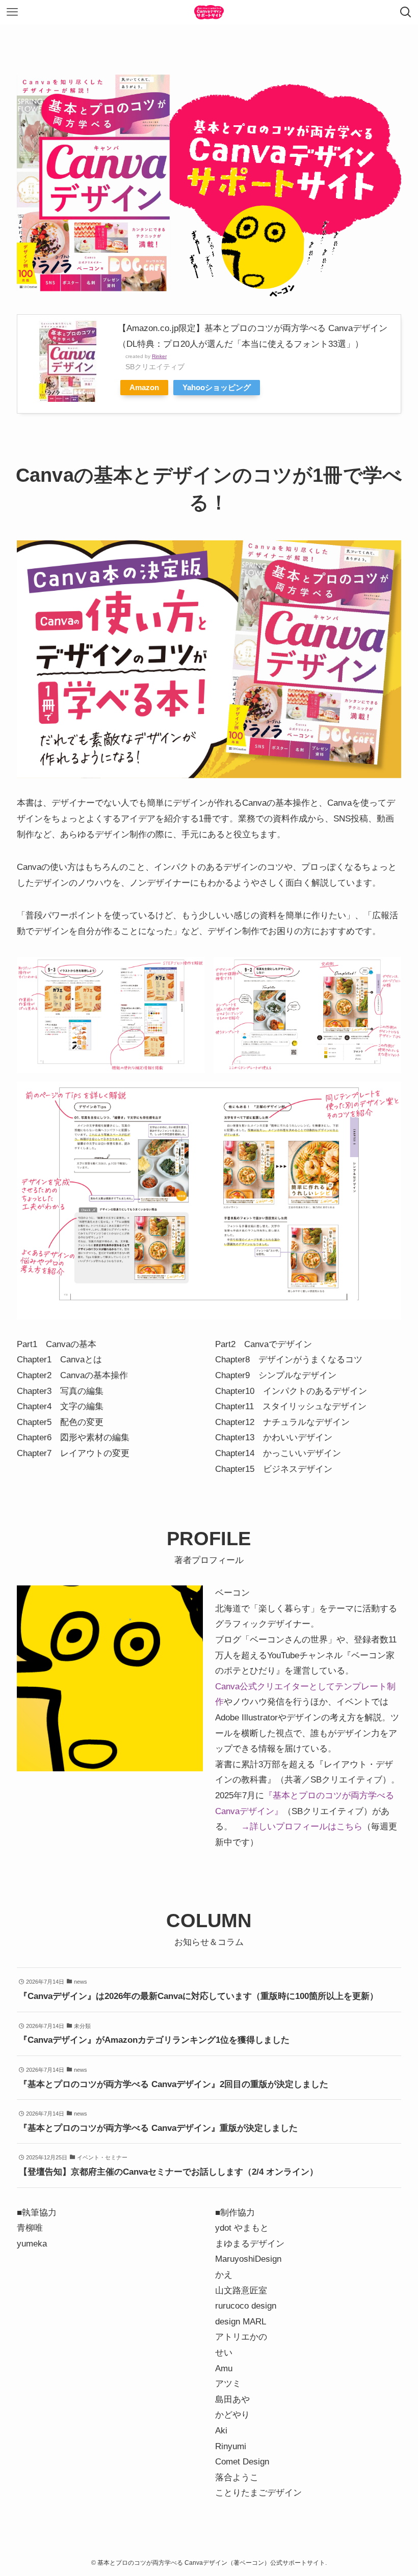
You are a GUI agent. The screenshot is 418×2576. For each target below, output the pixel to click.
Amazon (144, 387)
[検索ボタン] (406, 12)
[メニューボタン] (12, 12)
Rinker (159, 356)
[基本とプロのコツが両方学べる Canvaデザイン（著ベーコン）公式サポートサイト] (209, 12)
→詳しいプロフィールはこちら (302, 1827)
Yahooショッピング (217, 387)
